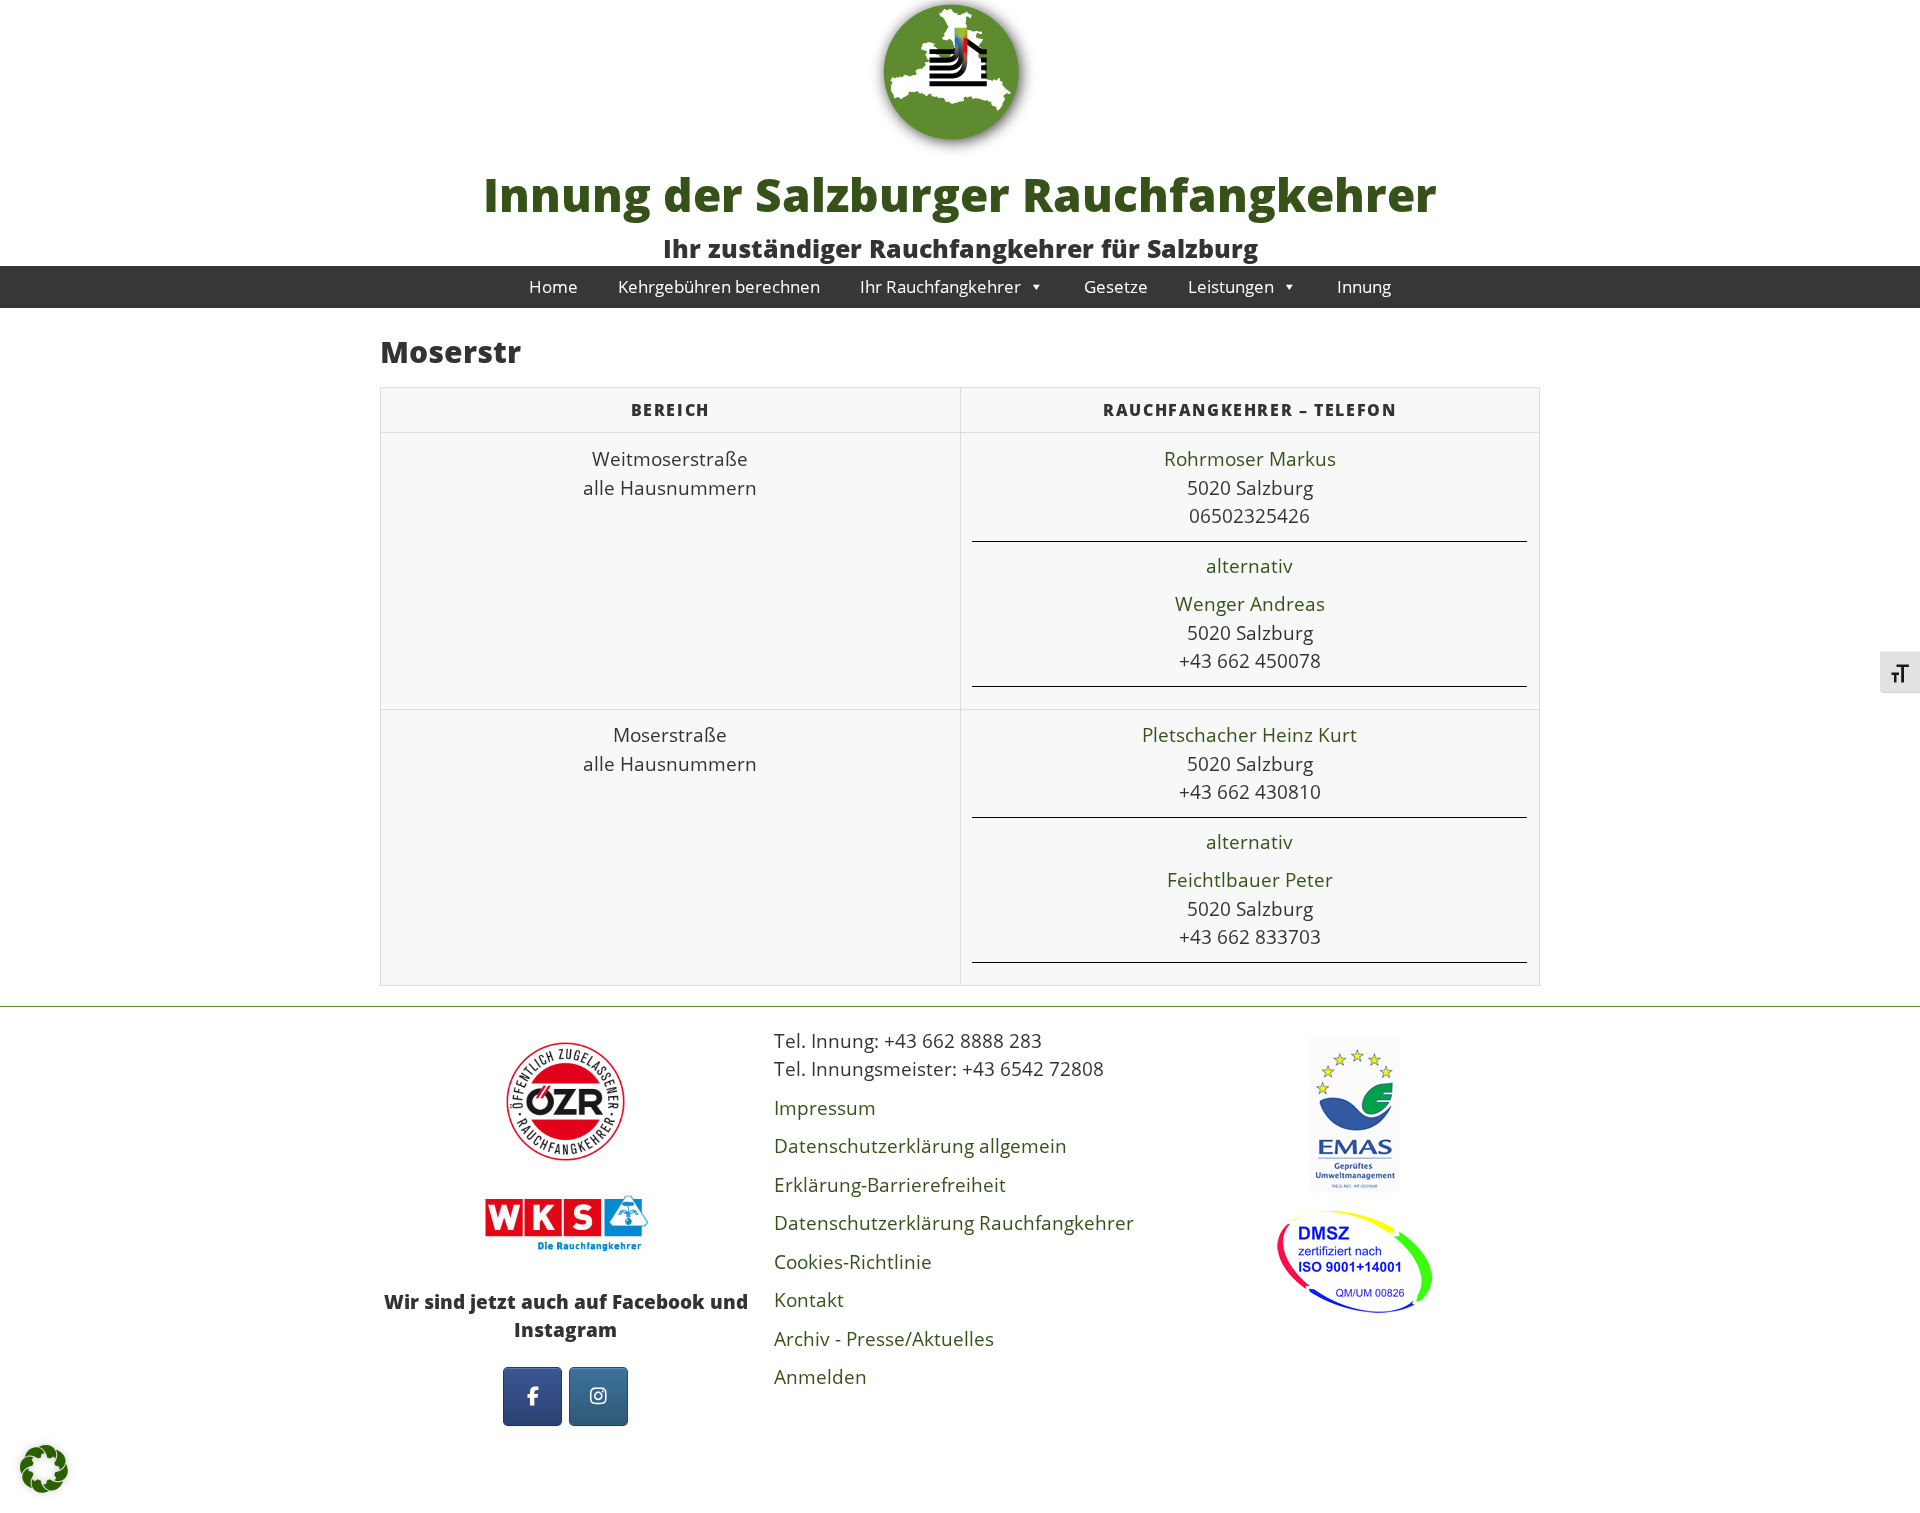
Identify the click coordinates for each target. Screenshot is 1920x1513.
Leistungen (1231, 286)
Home (553, 286)
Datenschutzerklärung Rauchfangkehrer (954, 1223)
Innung (1364, 286)
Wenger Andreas (1250, 604)
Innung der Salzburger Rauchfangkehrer (960, 194)
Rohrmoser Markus (1250, 459)
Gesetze (1116, 286)
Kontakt (809, 1300)
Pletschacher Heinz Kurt (1249, 735)
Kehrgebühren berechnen (719, 286)
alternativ (1249, 566)
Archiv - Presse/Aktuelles (884, 1339)
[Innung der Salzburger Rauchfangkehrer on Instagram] (598, 1396)
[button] (44, 1469)
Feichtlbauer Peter (1250, 880)
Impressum (825, 1108)
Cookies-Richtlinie (853, 1262)
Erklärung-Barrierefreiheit (890, 1185)
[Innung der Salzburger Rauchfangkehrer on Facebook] (532, 1396)
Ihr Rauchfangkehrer (940, 286)
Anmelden (820, 1377)
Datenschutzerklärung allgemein (920, 1146)
